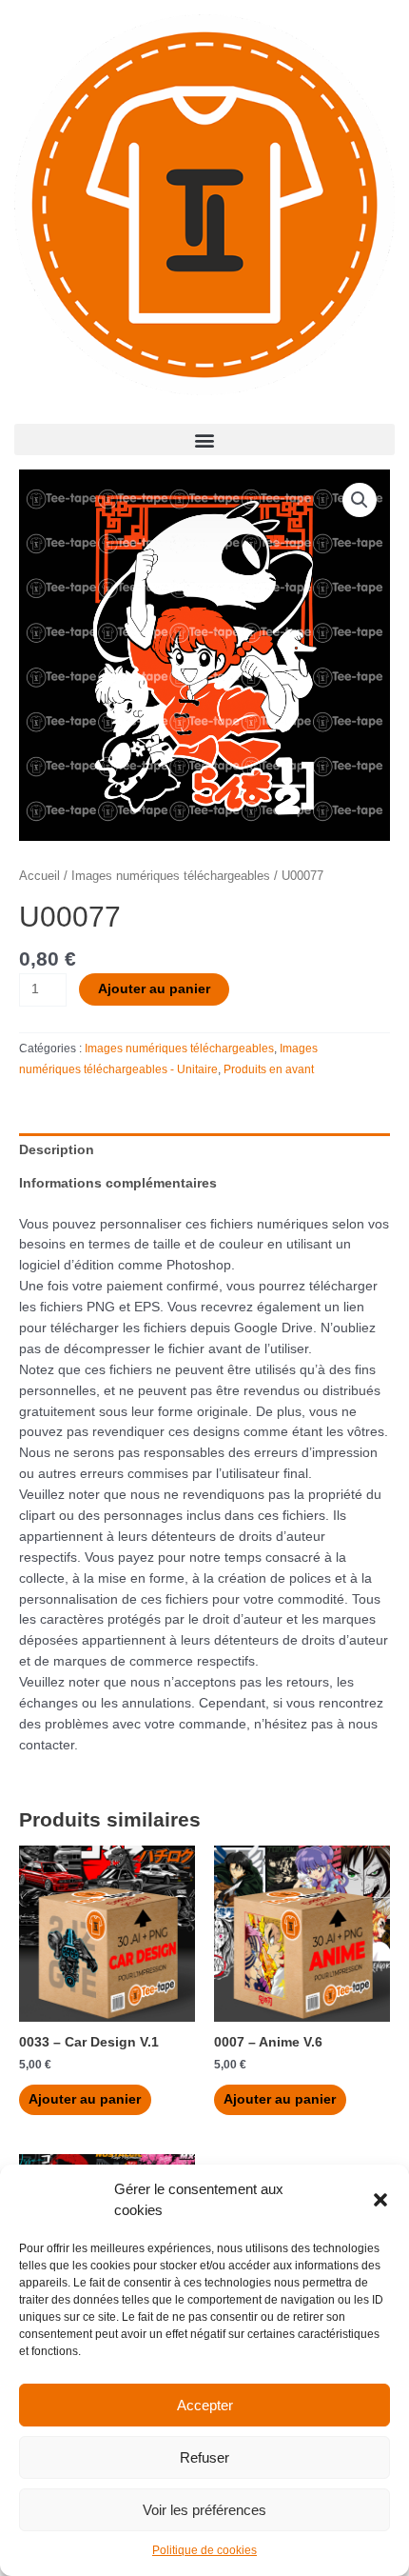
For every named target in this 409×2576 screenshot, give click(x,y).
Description (57, 1150)
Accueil (39, 876)
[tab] (204, 1150)
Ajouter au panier (154, 989)
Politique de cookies (204, 2550)
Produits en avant (269, 1069)
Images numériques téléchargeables (171, 876)
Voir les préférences (204, 2510)
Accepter (205, 2405)
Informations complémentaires (118, 1183)
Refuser (204, 2457)
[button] (380, 2200)
